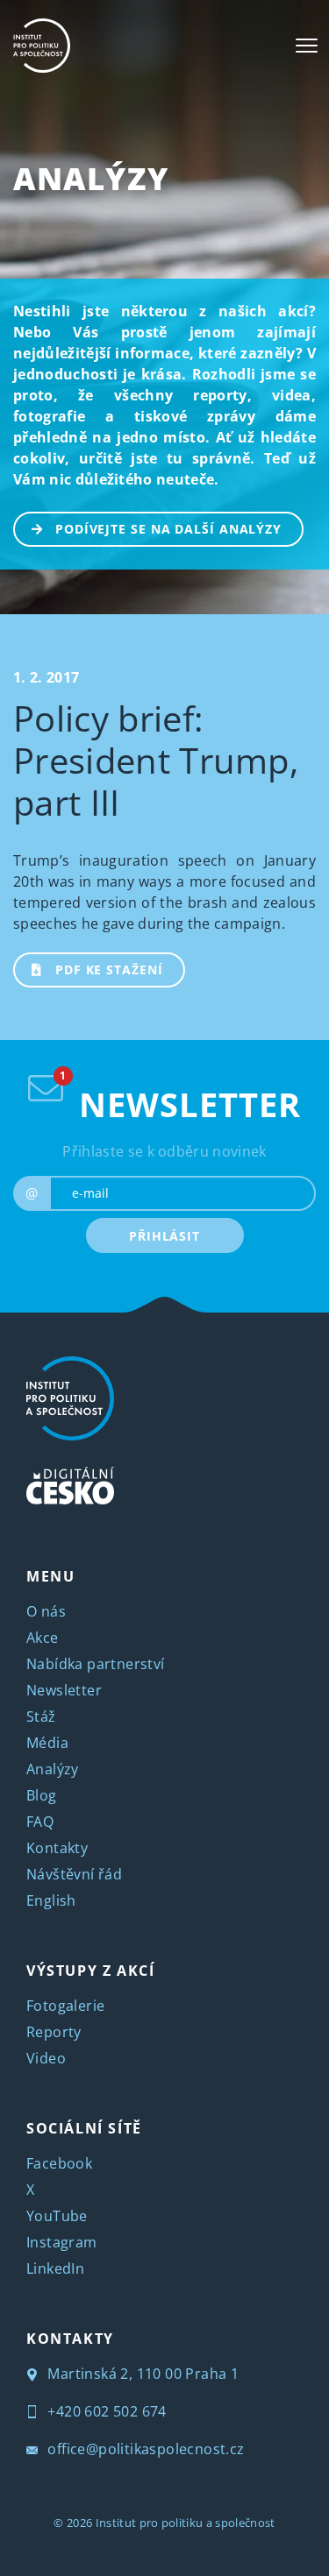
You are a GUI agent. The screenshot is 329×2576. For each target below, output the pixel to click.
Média (47, 1743)
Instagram (62, 2242)
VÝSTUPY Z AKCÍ (90, 1971)
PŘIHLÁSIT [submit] (164, 1236)
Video (46, 2058)
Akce (43, 1638)
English (51, 1900)
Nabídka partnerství (96, 1664)
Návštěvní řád (74, 1874)
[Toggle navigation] (307, 46)
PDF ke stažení (109, 970)
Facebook (59, 2163)
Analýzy (91, 178)
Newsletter (64, 1690)
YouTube (57, 2216)
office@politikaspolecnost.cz (144, 2449)
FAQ (40, 1822)
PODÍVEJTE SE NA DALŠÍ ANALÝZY (168, 529)
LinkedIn (55, 2268)
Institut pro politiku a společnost (186, 2523)
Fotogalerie (65, 2006)
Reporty (54, 2032)
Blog (42, 1795)
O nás (46, 1611)
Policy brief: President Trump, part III (156, 760)
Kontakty (57, 1848)
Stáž (41, 1716)
